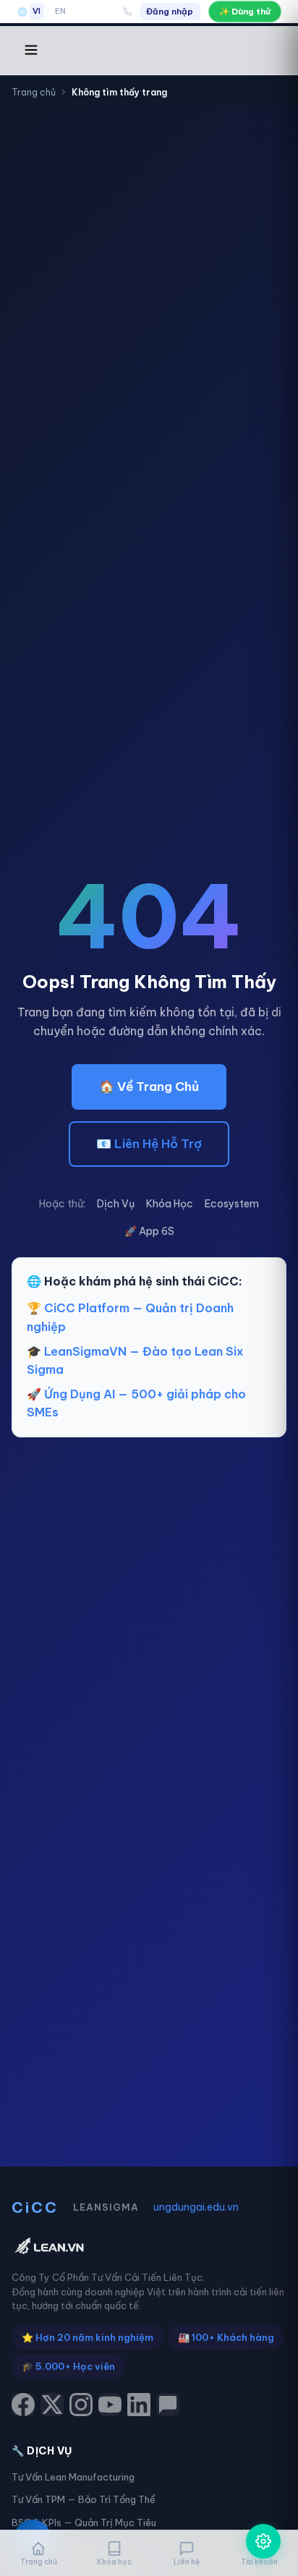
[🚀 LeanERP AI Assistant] (263, 2541)
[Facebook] (23, 2405)
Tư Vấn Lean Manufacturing (73, 2477)
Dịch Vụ (116, 1204)
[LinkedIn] (139, 2405)
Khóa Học (170, 1204)
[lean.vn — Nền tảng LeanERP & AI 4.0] (149, 2247)
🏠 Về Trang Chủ (149, 1087)
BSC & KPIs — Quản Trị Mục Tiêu (84, 2522)
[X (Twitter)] (52, 2405)
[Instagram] (81, 2405)
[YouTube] (110, 2405)
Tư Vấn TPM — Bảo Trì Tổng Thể (84, 2499)
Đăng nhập (170, 11)
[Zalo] (168, 2405)
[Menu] (31, 51)
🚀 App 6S (149, 1231)
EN (61, 11)
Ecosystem (232, 1204)
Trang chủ (34, 92)
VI (37, 11)
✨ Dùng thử (245, 11)
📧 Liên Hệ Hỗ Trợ (149, 1144)
